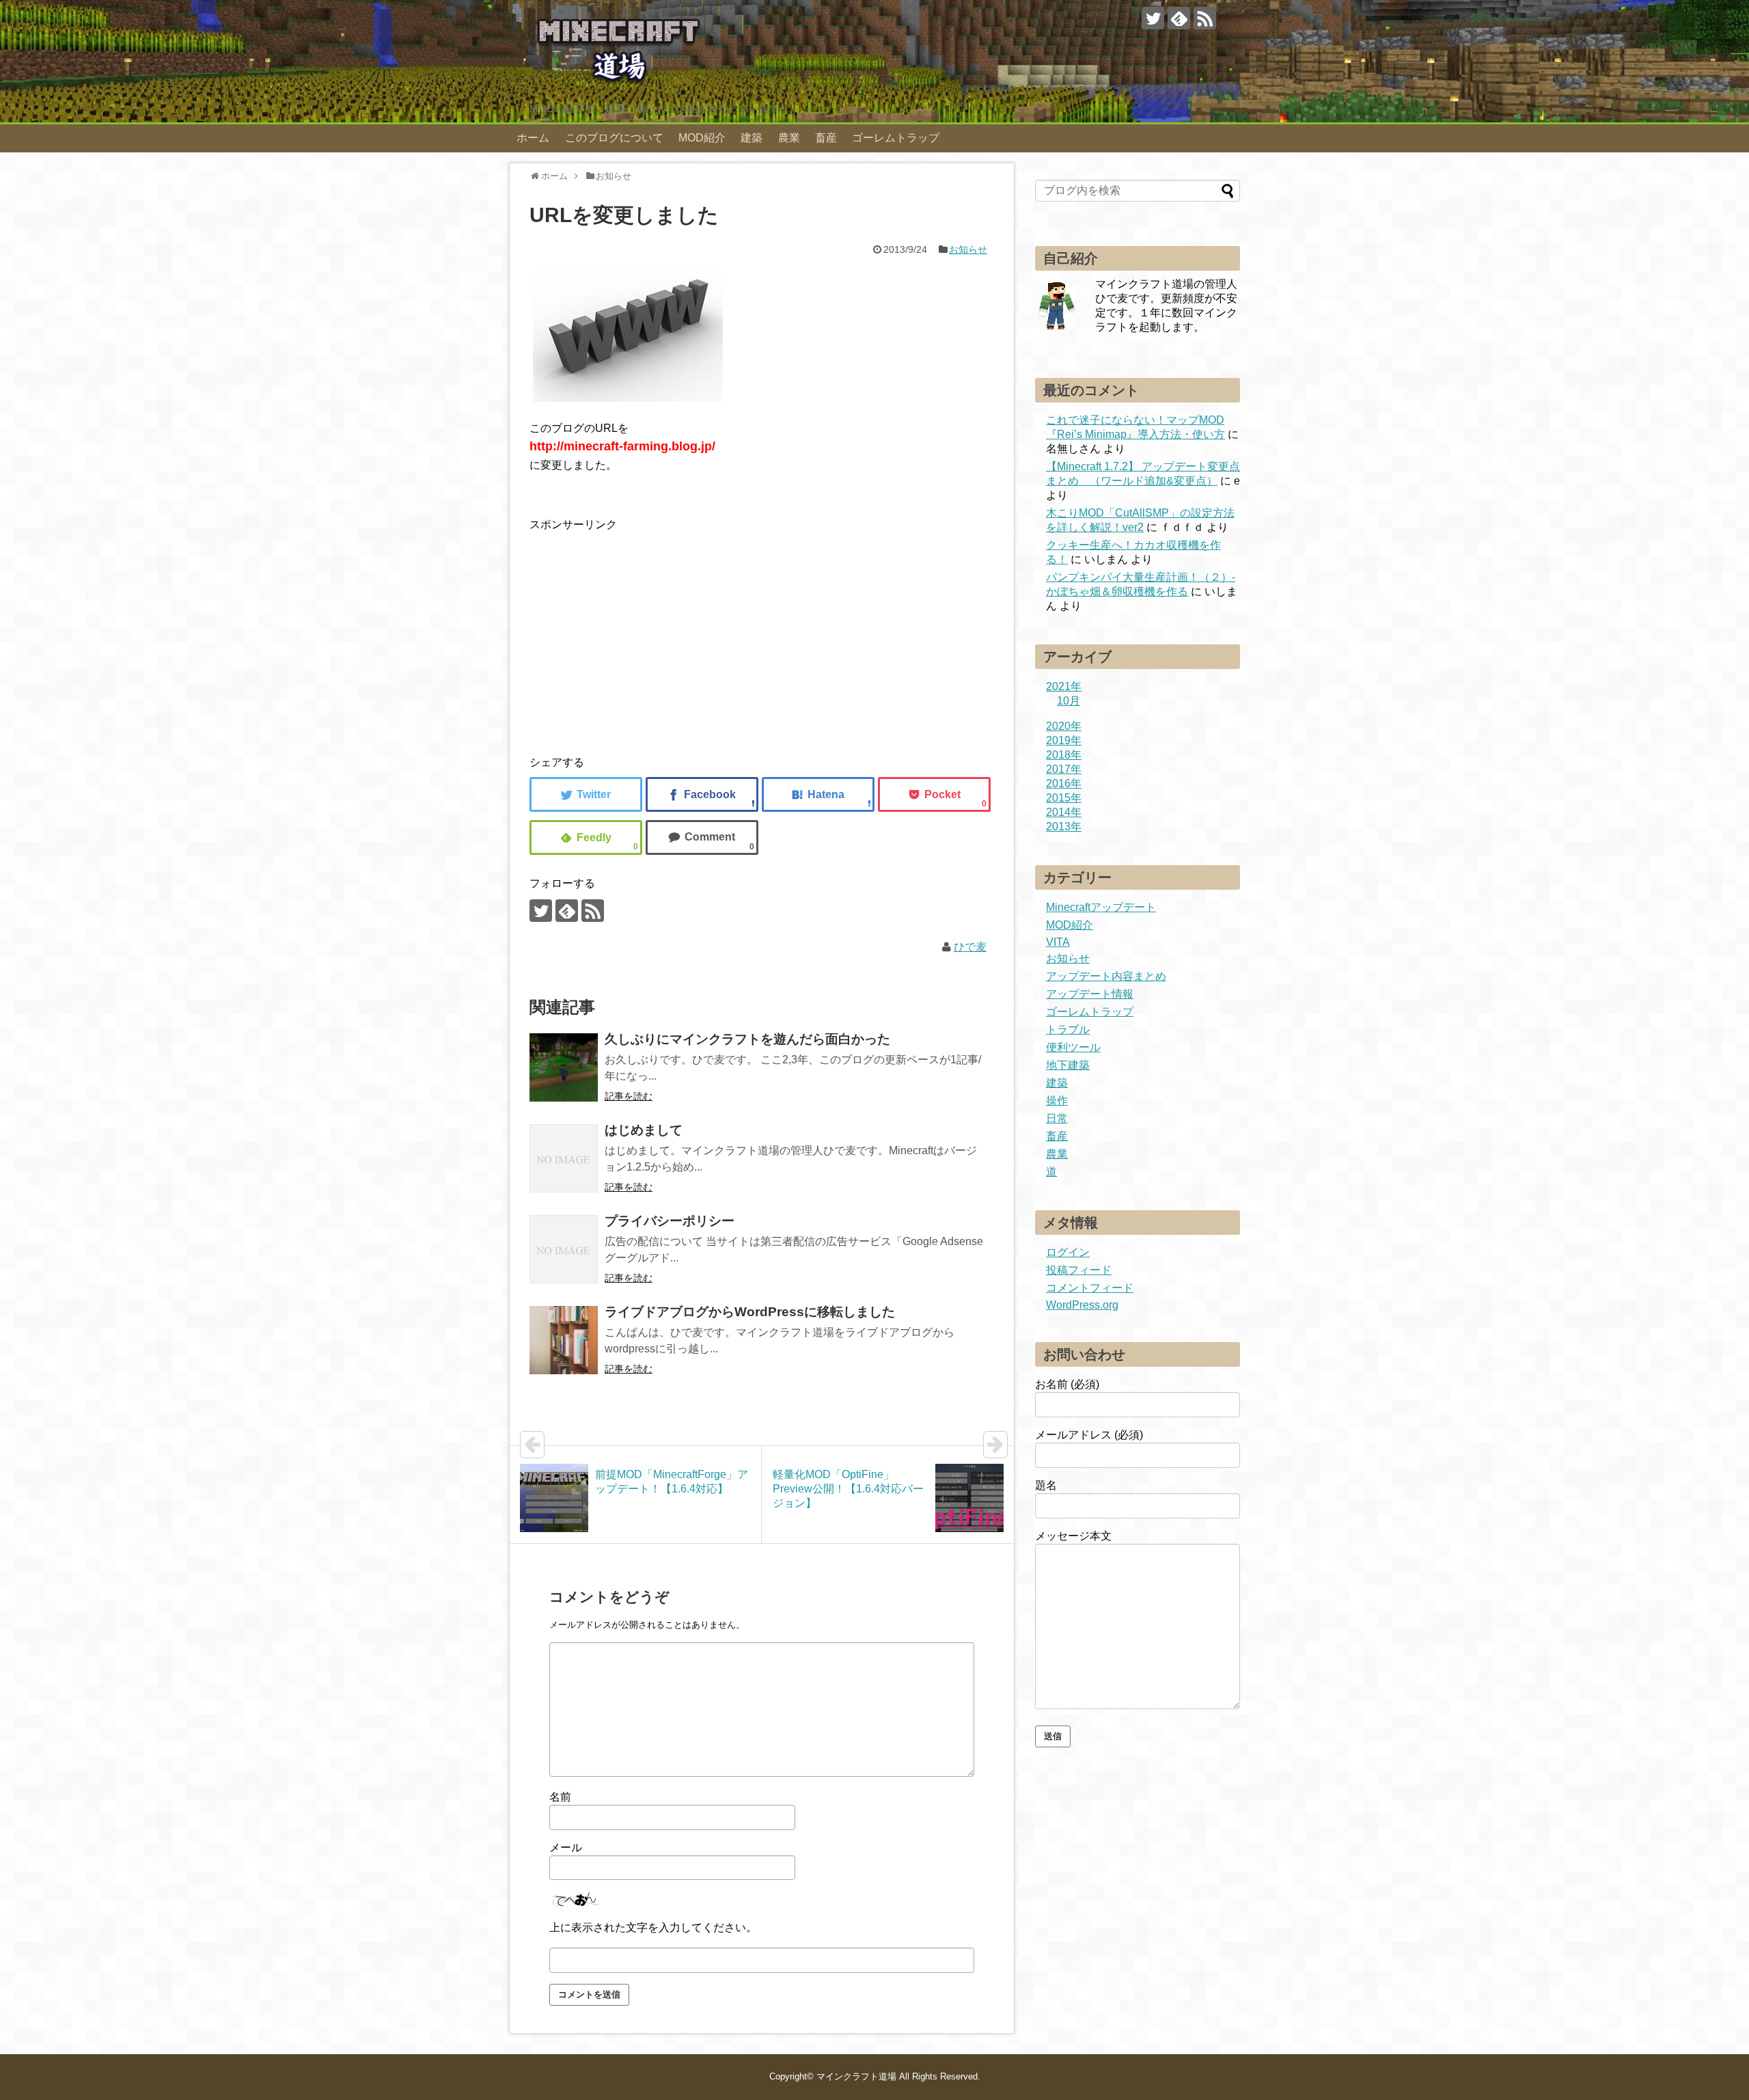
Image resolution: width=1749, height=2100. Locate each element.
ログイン (1068, 1252)
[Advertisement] (644, 640)
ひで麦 (970, 947)
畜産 (826, 138)
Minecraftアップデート (1101, 907)
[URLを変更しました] (818, 794)
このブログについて (614, 138)
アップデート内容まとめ (1106, 976)
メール (566, 1847)
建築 (752, 138)
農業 (789, 138)
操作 (1057, 1101)
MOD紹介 (702, 138)
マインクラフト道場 (856, 2076)
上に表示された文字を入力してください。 (653, 1927)
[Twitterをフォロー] (1153, 18)
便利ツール (1073, 1047)
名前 (560, 1797)
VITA (1058, 942)
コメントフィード (1090, 1288)
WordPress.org (1082, 1305)
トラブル (1068, 1029)
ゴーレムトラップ (896, 138)
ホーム (533, 138)
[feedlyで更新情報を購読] (1179, 18)
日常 (1057, 1118)
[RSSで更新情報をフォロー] (1205, 18)
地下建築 (1068, 1065)
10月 (1069, 701)
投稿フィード (1079, 1270)
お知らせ (968, 249)
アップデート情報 (1090, 994)
